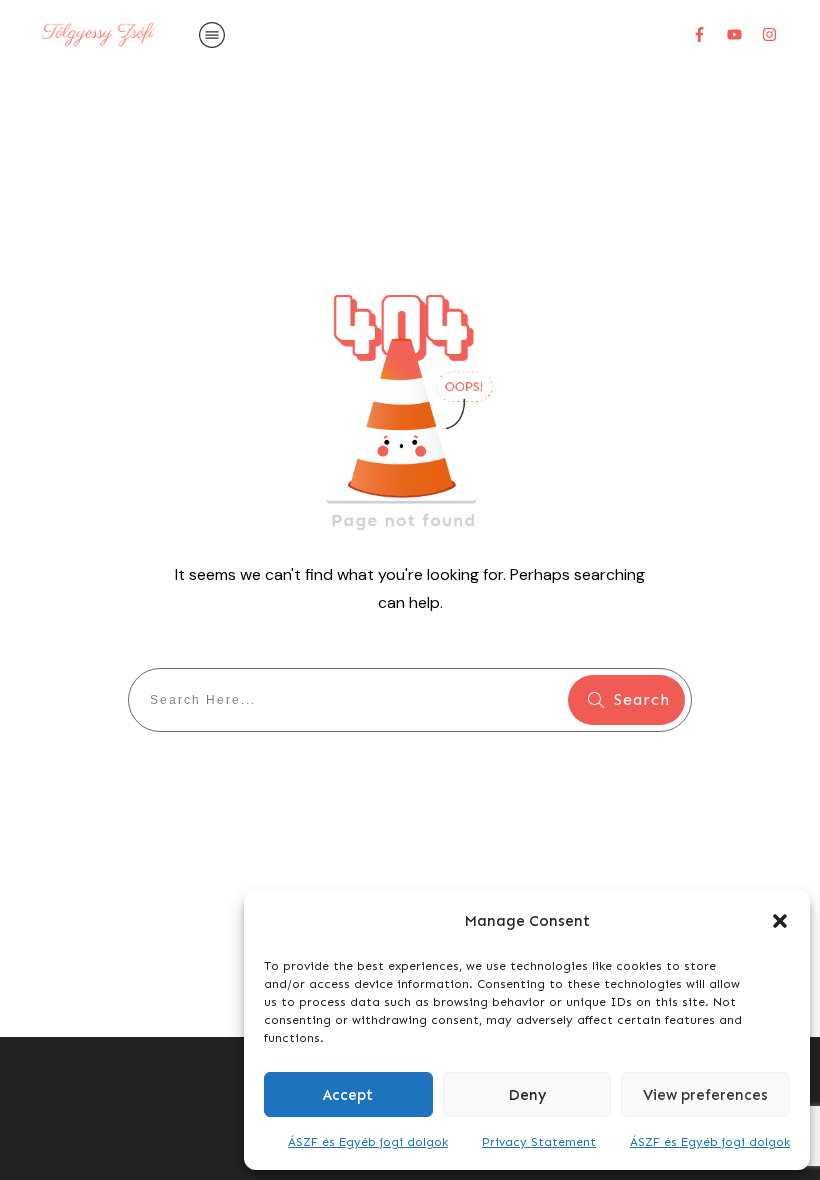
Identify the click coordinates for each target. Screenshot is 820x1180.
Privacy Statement (539, 1142)
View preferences (705, 1095)
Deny (527, 1095)
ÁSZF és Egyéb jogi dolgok (368, 1142)
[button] (780, 921)
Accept (348, 1095)
